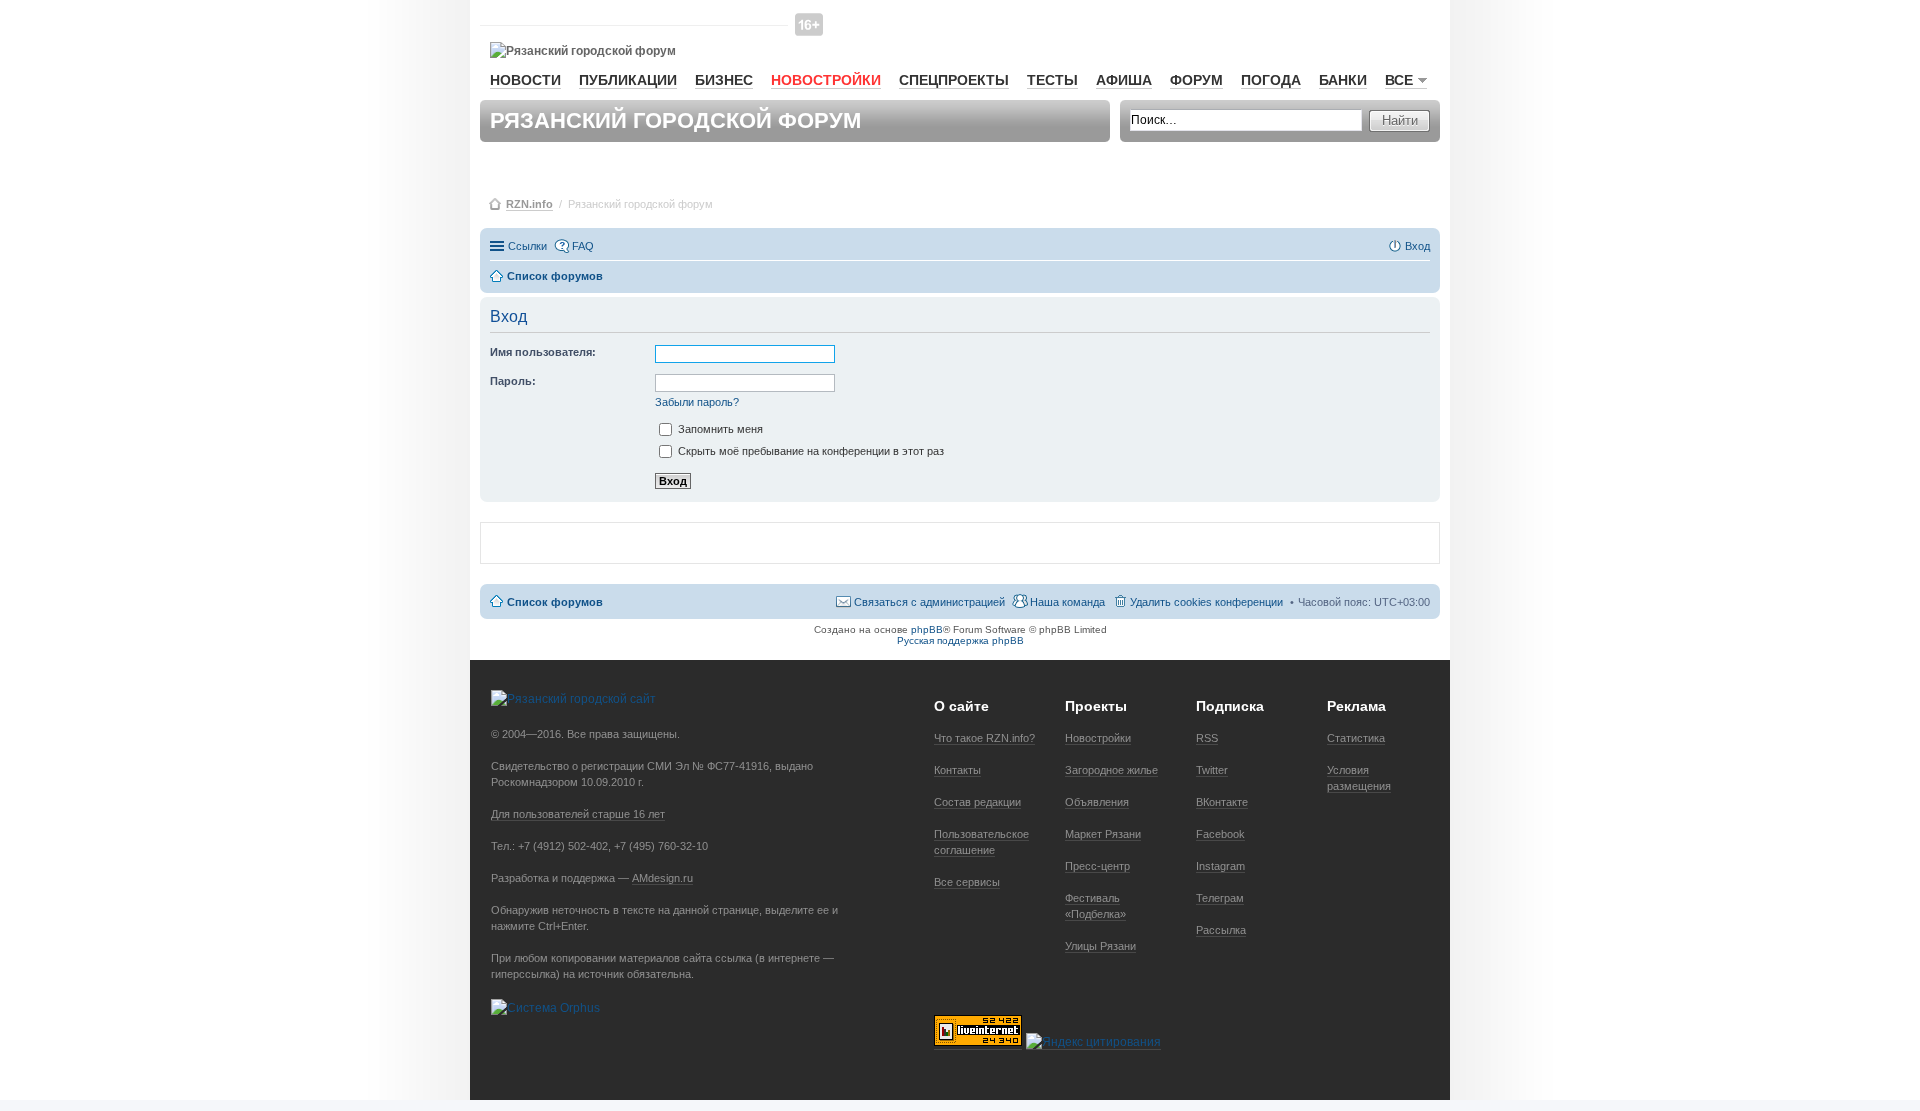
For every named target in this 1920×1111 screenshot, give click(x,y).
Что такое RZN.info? (984, 738)
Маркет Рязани (1103, 834)
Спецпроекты (954, 80)
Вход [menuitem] (1417, 246)
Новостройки (826, 80)
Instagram (1220, 866)
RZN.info (529, 204)
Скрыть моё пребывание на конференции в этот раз (809, 451)
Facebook (1220, 834)
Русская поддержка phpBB (960, 640)
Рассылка (1221, 930)
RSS (1207, 738)
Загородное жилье (1111, 770)
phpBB (927, 629)
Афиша (1124, 80)
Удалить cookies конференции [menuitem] (1206, 602)
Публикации (628, 80)
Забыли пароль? (697, 402)
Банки (1343, 80)
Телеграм (1220, 898)
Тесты (1052, 80)
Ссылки (527, 246)
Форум (1196, 80)
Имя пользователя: (543, 352)
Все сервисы (967, 882)
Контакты (957, 770)
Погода (1271, 80)
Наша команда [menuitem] (1067, 602)
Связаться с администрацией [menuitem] (929, 602)
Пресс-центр (1097, 866)
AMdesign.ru (662, 878)
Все (1399, 80)
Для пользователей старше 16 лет (578, 814)
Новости (525, 80)
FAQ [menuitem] (583, 246)
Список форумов (555, 602)
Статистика (1356, 738)
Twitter (1212, 770)
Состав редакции (977, 802)
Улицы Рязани (1100, 946)
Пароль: (513, 381)
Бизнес (724, 80)
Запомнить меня (719, 429)
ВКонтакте (1222, 802)
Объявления (1097, 802)
